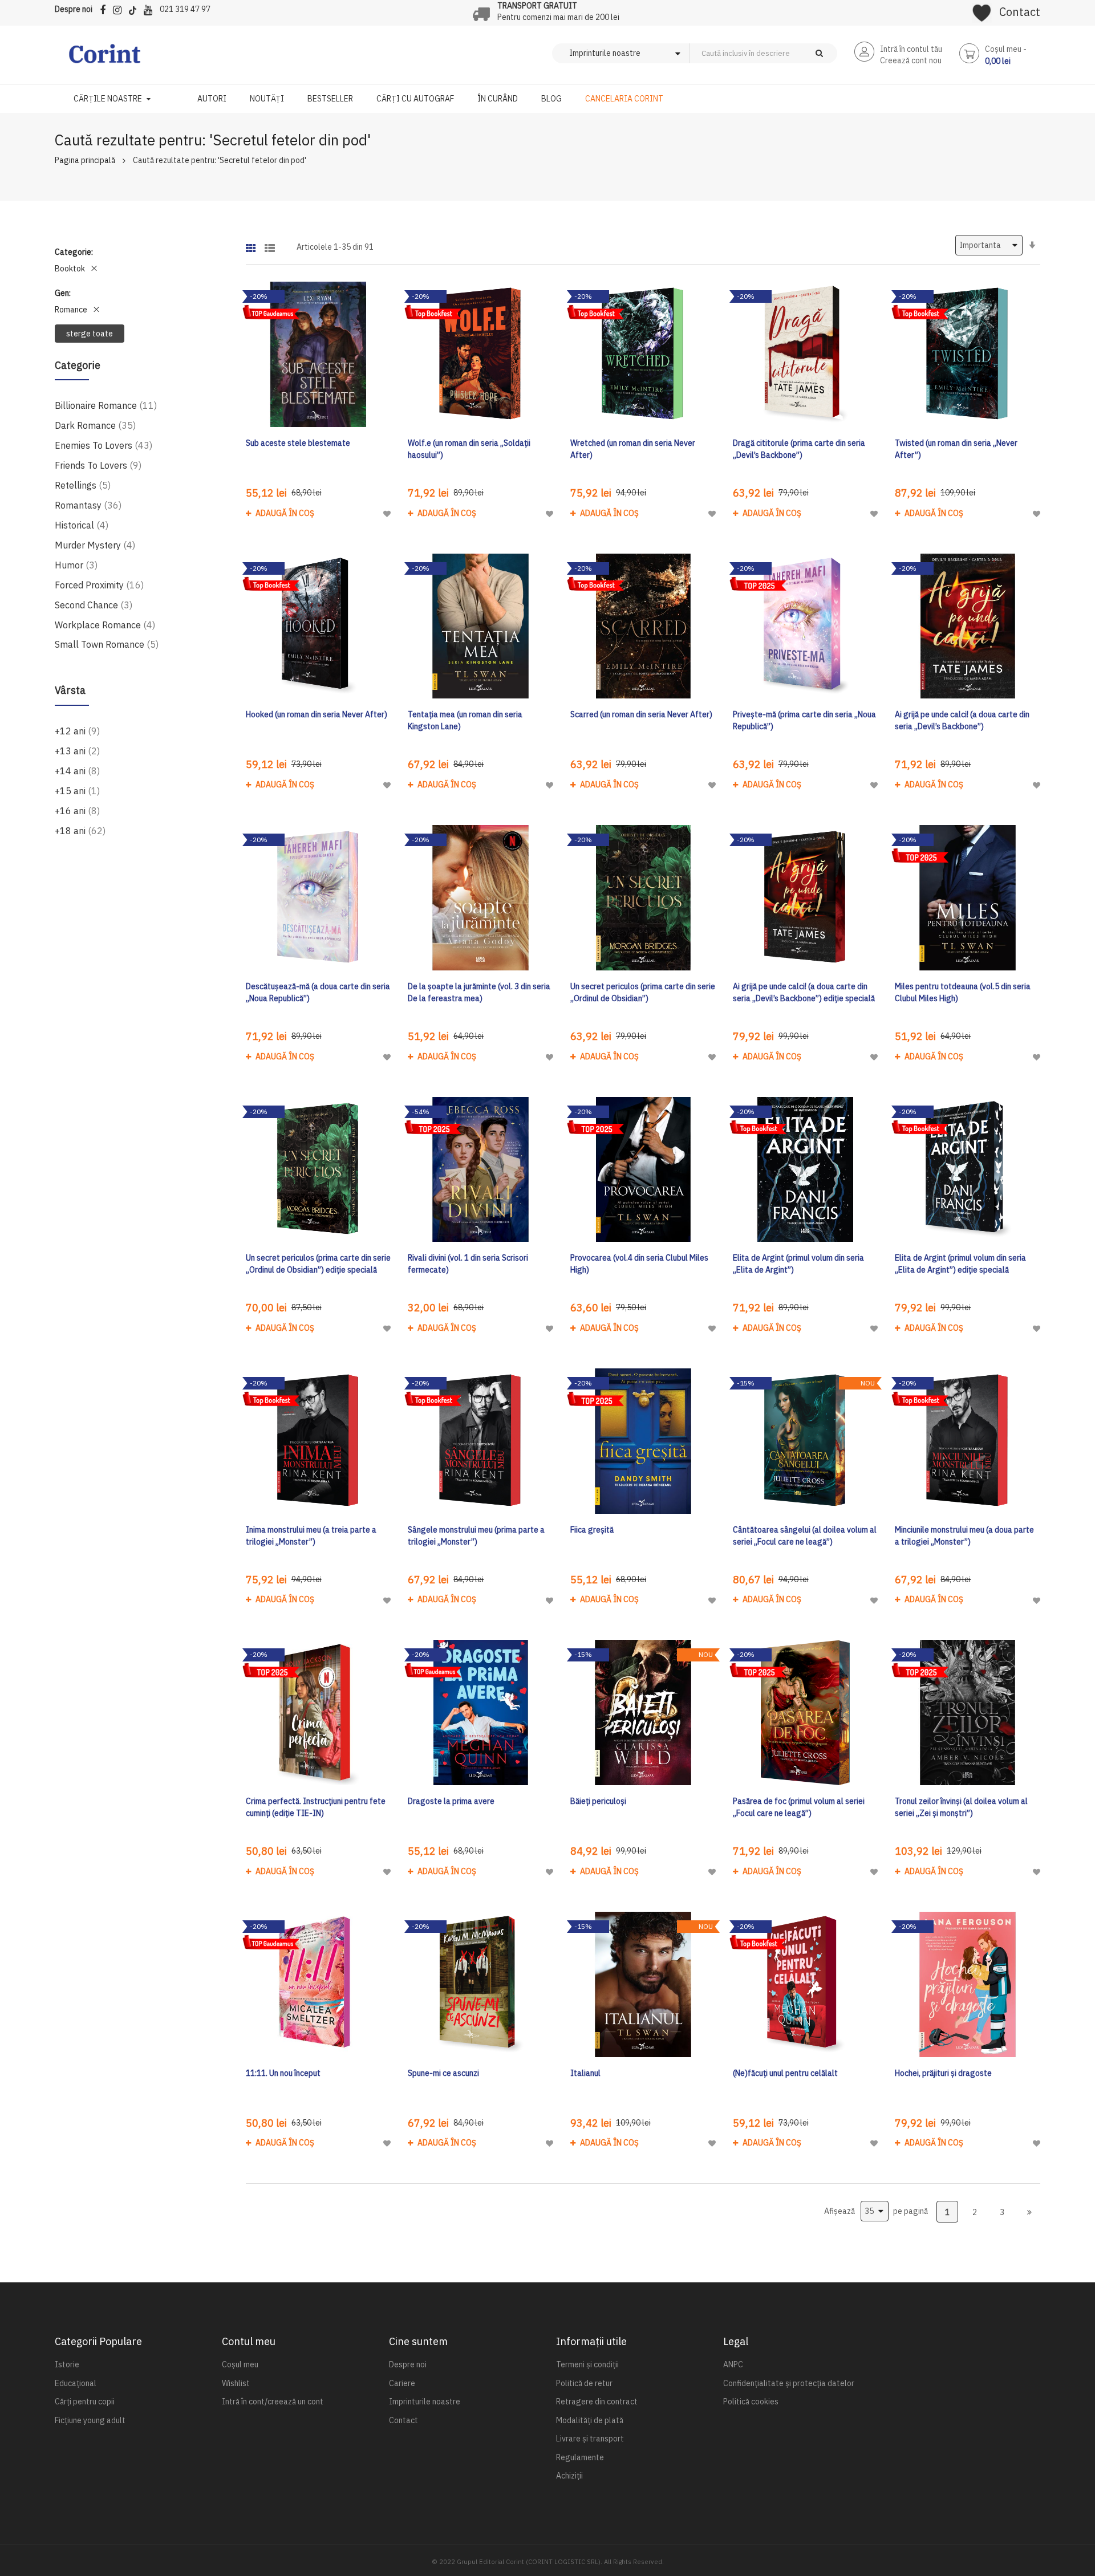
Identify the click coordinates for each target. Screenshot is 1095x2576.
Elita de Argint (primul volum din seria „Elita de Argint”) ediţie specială (960, 1264)
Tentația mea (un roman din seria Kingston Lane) (465, 720)
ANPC (733, 2364)
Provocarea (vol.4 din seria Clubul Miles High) (639, 1264)
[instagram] (120, 8)
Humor (76, 565)
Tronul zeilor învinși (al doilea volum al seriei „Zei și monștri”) (961, 1807)
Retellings (83, 485)
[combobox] (782, 53)
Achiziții (569, 2476)
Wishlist (236, 2383)
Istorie (67, 2364)
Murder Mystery (95, 545)
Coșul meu (240, 2364)
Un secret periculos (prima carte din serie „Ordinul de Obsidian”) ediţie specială (318, 1264)
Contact (1020, 12)
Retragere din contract (597, 2402)
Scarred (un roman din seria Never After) (641, 714)
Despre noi (74, 9)
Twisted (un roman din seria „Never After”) (956, 449)
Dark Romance (95, 425)
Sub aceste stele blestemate (298, 443)
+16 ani (77, 810)
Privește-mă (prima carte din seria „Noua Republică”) (804, 720)
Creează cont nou (911, 60)
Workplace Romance (105, 625)
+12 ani (77, 731)
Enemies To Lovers (104, 445)
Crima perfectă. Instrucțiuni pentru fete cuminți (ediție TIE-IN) (316, 1807)
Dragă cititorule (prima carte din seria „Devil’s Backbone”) (799, 449)
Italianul (585, 2073)
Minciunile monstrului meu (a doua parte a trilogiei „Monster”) (964, 1536)
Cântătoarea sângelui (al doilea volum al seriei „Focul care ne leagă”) (805, 1536)
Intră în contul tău (911, 49)
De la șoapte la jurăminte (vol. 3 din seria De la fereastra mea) (479, 992)
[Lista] (270, 244)
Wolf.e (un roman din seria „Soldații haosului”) (469, 449)
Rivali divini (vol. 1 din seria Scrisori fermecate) (468, 1264)
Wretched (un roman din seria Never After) (633, 449)
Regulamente (580, 2457)
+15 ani (77, 791)
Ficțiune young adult (90, 2420)
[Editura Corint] (105, 59)
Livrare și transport (590, 2439)
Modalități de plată (590, 2420)
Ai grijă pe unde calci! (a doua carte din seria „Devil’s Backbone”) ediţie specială (804, 992)
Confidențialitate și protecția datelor (789, 2383)
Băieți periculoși (598, 1801)
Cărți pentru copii (85, 2402)
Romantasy (88, 505)
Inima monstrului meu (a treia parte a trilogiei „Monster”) (311, 1536)
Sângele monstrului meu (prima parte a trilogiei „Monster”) (476, 1536)
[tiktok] (135, 8)
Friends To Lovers (98, 465)
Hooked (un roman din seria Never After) (317, 714)
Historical (82, 525)
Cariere (402, 2383)
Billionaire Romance (106, 405)
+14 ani (77, 771)
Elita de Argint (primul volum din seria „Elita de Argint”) (798, 1264)
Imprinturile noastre (425, 2402)
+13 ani (77, 751)
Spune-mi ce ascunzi (443, 2073)
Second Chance (94, 605)
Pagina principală (85, 160)
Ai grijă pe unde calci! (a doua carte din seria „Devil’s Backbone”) (962, 720)
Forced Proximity (99, 585)
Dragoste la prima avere (451, 1801)
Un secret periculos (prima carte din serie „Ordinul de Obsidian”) (643, 992)
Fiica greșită (592, 1530)
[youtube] (151, 8)
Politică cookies (751, 2402)
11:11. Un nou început (283, 2073)
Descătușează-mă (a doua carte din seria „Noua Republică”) (318, 992)
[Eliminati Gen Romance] (96, 310)
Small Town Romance (107, 644)
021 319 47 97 (185, 9)
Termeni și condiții (587, 2364)
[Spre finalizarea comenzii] (1029, 2212)
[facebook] (106, 8)
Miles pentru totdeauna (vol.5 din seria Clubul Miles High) (963, 992)
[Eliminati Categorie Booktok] (94, 269)
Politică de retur (584, 2383)
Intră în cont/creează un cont (273, 2402)
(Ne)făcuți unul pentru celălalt (785, 2073)
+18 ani (80, 830)
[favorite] (982, 9)
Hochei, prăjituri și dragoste (943, 2073)
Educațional (76, 2383)
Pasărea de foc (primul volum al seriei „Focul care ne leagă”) (799, 1807)
